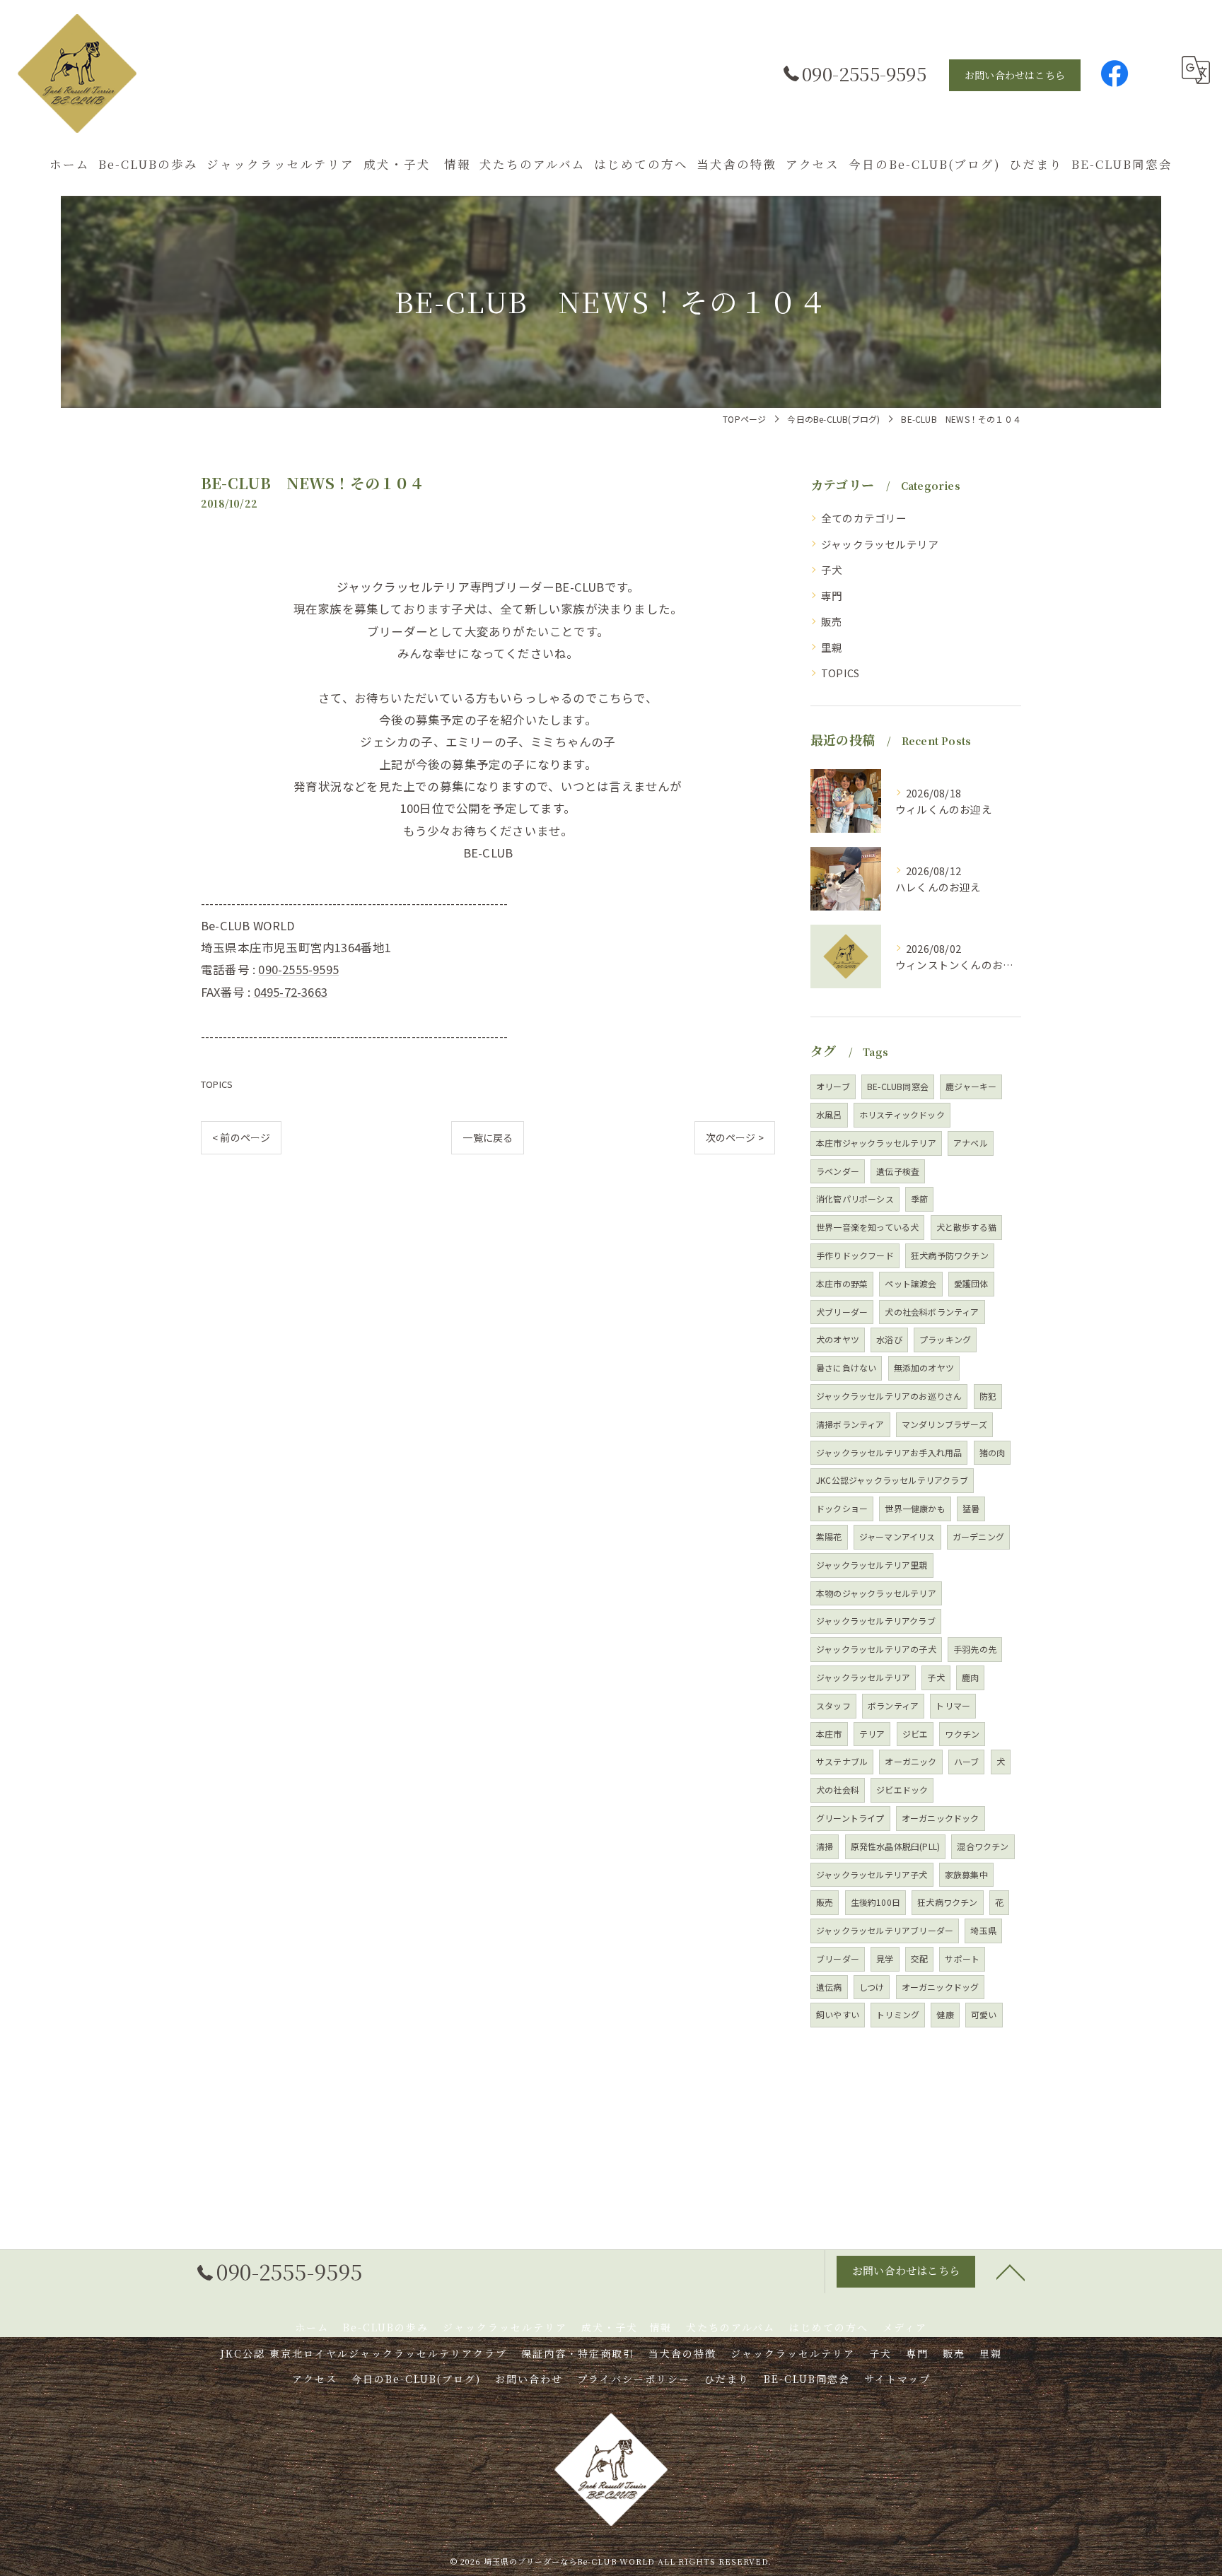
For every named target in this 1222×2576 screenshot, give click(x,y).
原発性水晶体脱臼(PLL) (896, 1846)
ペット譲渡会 (910, 1283)
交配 (919, 1959)
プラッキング (945, 1339)
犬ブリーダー (842, 1312)
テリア (872, 1734)
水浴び (889, 1339)
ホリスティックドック (902, 1114)
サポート (962, 1959)
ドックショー (842, 1508)
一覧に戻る (488, 1137)
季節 (919, 1199)
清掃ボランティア (850, 1424)
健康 (945, 2014)
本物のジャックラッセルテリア (876, 1593)
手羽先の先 (975, 1649)
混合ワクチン (983, 1846)
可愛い (984, 2014)
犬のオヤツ (838, 1339)
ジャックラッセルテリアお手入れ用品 (889, 1452)
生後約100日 (875, 1902)
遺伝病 (829, 1987)
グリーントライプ (850, 1818)
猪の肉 (993, 1452)
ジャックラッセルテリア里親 (872, 1565)
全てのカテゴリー (864, 518)
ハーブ (967, 1761)
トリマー (953, 1705)
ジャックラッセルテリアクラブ (876, 1621)
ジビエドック (902, 1790)
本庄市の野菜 (842, 1283)
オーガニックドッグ (941, 1987)
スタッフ (833, 1705)
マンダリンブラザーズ (944, 1424)
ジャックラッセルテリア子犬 (872, 1874)
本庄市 (829, 1734)
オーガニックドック (941, 1818)
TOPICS (217, 1084)
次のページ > (735, 1137)
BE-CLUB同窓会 (898, 1086)
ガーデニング (978, 1536)
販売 (832, 621)
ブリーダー (838, 1959)
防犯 (988, 1396)
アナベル (971, 1143)
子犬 (832, 569)
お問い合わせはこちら (1015, 75)
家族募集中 (966, 1874)
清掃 (825, 1846)
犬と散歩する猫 (966, 1227)
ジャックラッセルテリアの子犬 (876, 1649)
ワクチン (962, 1734)
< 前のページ (241, 1137)
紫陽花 (829, 1536)
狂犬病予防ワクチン (950, 1255)
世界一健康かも (915, 1508)
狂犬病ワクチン (947, 1902)
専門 (832, 596)
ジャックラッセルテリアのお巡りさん (889, 1396)
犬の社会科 (838, 1790)
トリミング (898, 2014)
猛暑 (971, 1508)
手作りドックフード (855, 1255)
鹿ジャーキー (971, 1086)
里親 (832, 647)
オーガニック (910, 1761)
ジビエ (915, 1734)
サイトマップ (897, 2379)
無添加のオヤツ (924, 1368)
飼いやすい (838, 2014)
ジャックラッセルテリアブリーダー (885, 1930)
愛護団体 (971, 1283)
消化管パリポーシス (855, 1199)
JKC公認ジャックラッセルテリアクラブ (892, 1480)
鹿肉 (970, 1677)
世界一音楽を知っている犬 (867, 1227)
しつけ (872, 1987)
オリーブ (833, 1086)
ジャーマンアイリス (897, 1536)
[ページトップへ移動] (1011, 2271)
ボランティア (893, 1705)
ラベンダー (838, 1171)
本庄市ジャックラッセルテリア (876, 1143)
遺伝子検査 (898, 1171)
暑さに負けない (846, 1368)
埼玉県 (983, 1930)
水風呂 (829, 1114)
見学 (885, 1959)
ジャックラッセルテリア (880, 544)
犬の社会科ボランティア (932, 1312)
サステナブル (842, 1761)
